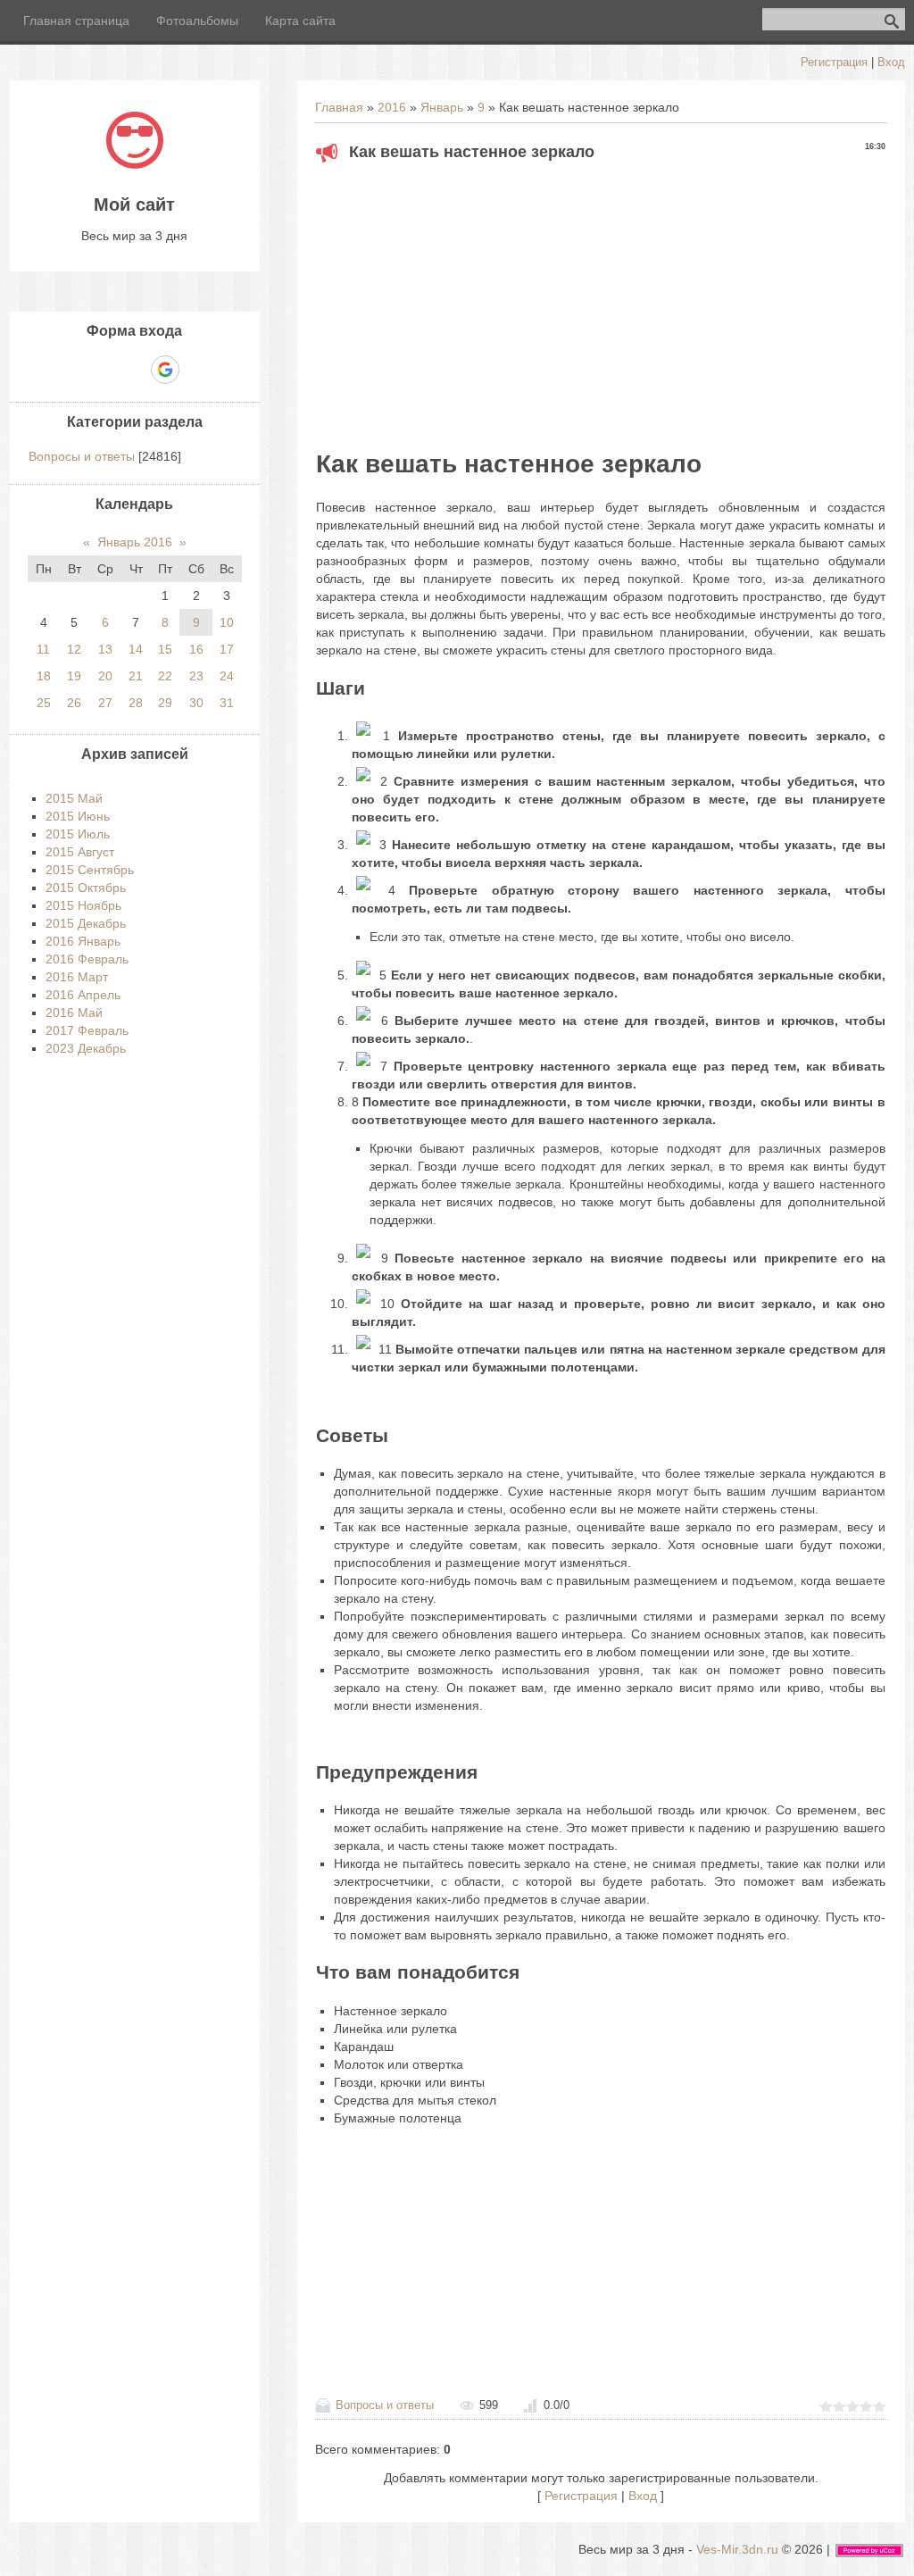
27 (105, 703)
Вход (891, 62)
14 (136, 649)
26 (74, 703)
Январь (442, 107)
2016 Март (77, 977)
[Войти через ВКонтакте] (104, 370)
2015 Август (80, 852)
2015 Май (74, 798)
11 (43, 649)
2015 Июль (78, 834)
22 (165, 676)
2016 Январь (83, 941)
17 (227, 649)
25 (44, 703)
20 (105, 676)
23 (196, 676)
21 (136, 676)
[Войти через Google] (165, 370)
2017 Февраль (87, 1030)
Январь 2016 (135, 542)
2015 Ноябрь (83, 905)
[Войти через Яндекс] (134, 370)
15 (165, 649)
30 (196, 703)
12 (74, 649)
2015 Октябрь (86, 888)
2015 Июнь (78, 816)
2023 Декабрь (86, 1048)
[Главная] (135, 164)
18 (44, 676)
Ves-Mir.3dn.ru (737, 2549)
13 (105, 649)
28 (136, 703)
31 (227, 703)
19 (74, 676)
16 (196, 649)
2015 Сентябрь (90, 870)
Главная (339, 107)
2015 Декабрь (86, 923)
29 (165, 703)
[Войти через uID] (73, 370)
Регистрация (834, 62)
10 (227, 622)
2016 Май (74, 1013)
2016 (392, 107)
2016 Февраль (87, 959)
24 (227, 676)
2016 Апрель (83, 995)
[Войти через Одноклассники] (196, 370)
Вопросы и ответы (385, 2405)
